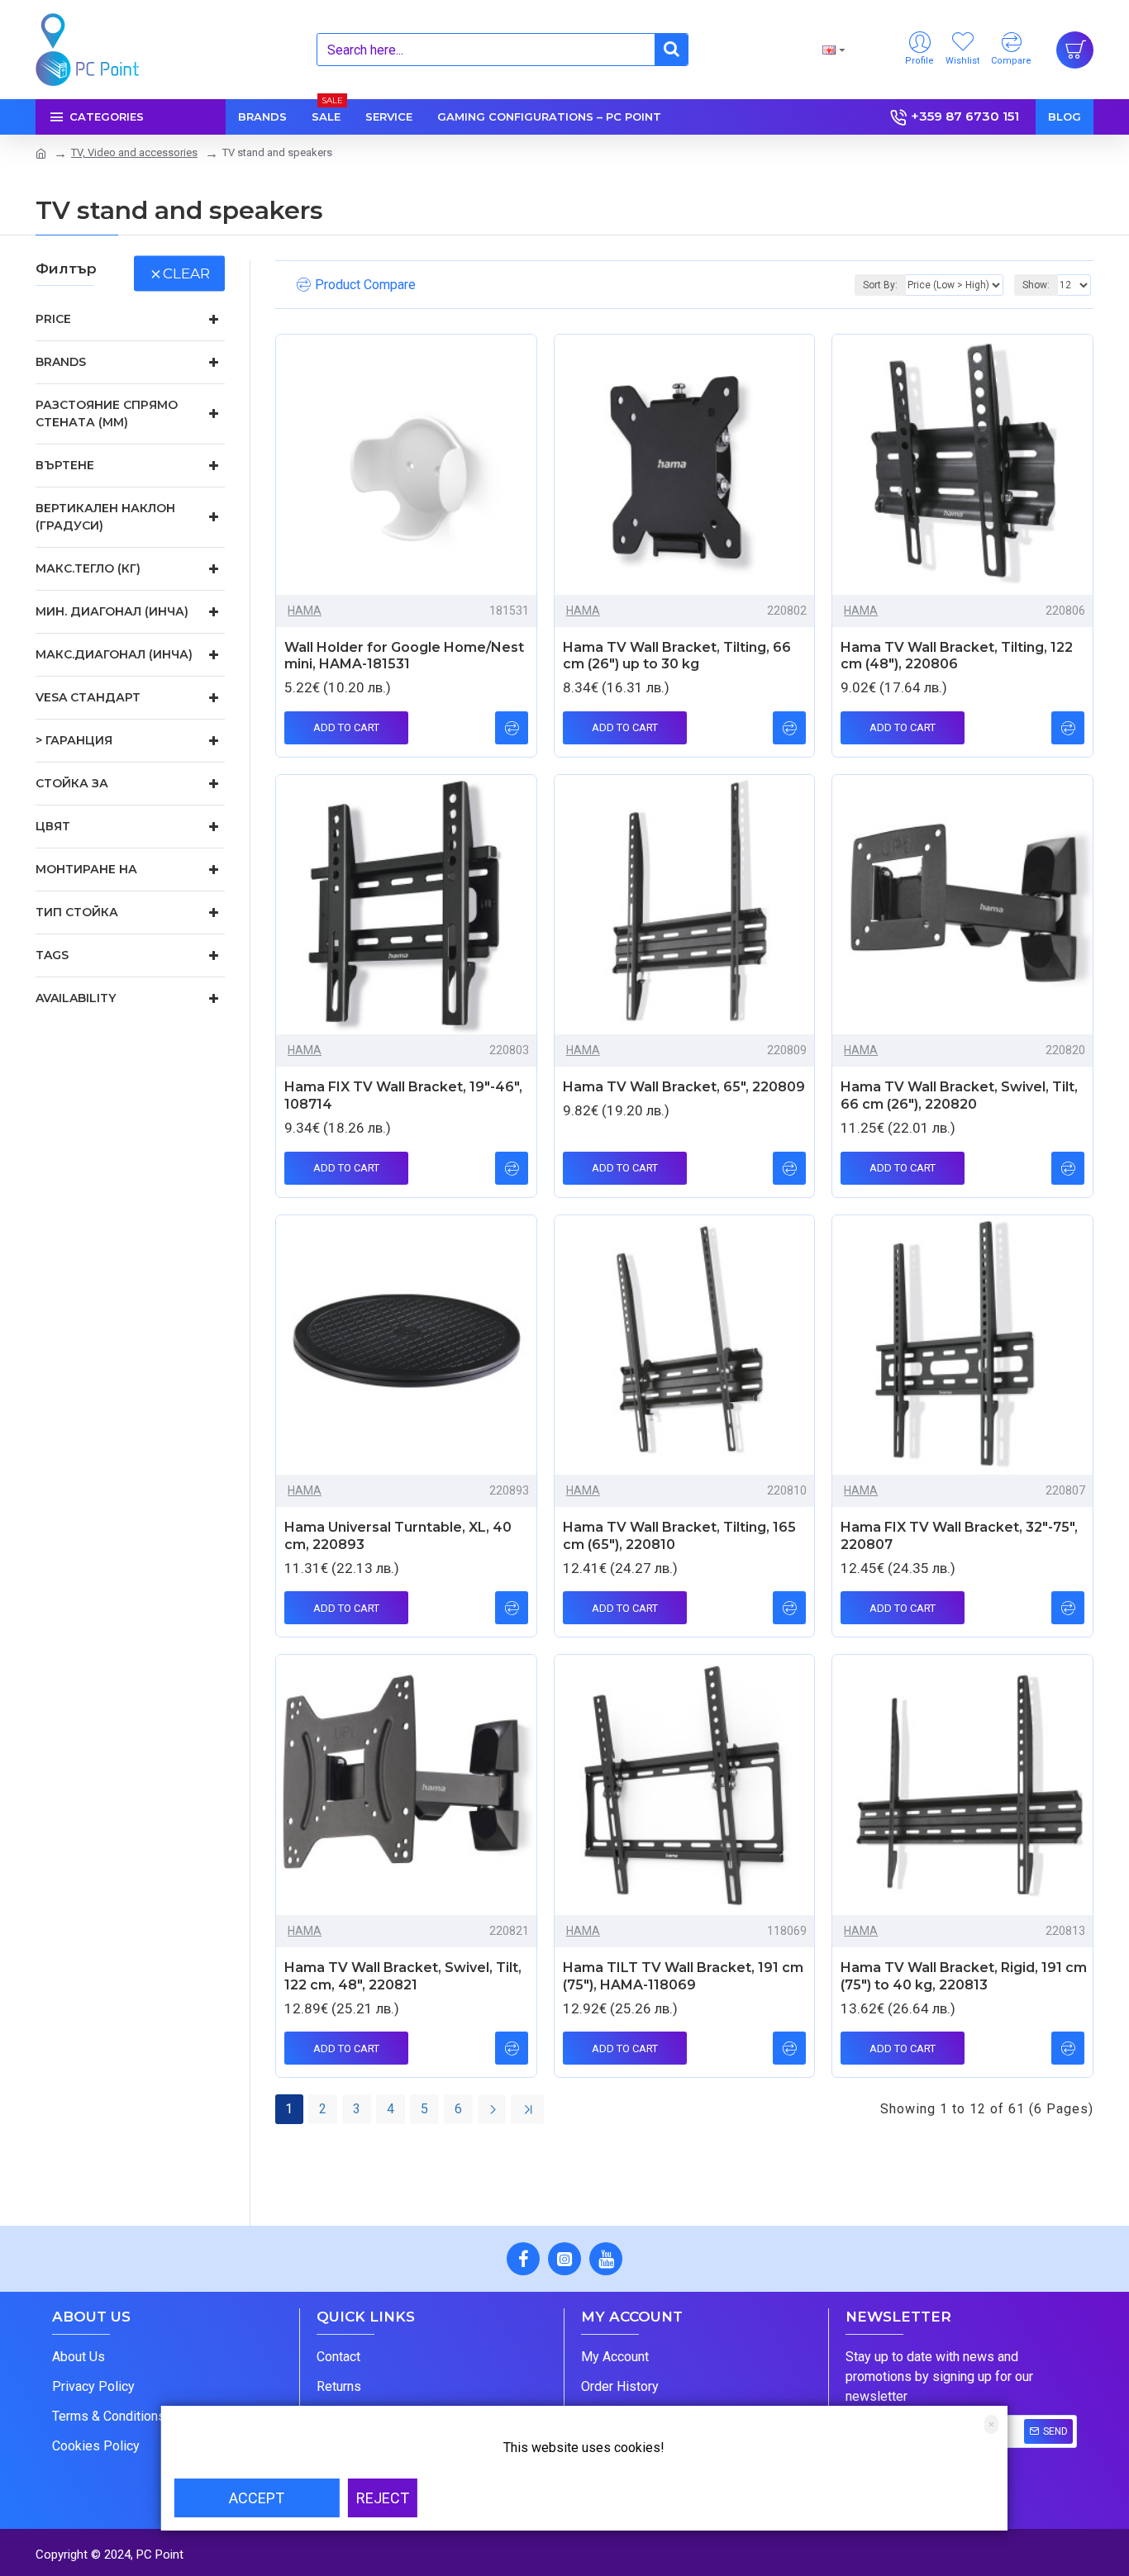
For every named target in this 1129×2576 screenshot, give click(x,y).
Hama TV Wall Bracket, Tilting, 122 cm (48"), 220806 (957, 656)
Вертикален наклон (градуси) (105, 517)
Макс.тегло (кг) (88, 568)
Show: (1036, 285)
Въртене (65, 465)
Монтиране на (86, 869)
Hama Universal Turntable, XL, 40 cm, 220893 (398, 1536)
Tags (52, 955)
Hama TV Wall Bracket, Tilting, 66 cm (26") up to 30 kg (677, 656)
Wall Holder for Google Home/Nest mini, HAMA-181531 (404, 656)
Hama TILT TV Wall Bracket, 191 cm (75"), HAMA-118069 (683, 1976)
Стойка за (72, 783)
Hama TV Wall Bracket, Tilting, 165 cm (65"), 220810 (679, 1536)
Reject (383, 2498)
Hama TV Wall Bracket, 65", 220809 (684, 1087)
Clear (186, 273)
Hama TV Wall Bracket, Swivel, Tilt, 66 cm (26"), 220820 (959, 1096)
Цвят (53, 826)
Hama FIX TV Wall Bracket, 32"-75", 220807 (959, 1536)
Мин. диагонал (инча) (112, 611)
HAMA (305, 611)
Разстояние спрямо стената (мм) (107, 413)
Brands (61, 362)
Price (53, 319)
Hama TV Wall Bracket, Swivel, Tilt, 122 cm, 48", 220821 (403, 1976)
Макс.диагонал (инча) (114, 654)
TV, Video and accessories (134, 152)
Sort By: (880, 285)
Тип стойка (77, 912)
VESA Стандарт (88, 697)
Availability (76, 998)
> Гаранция (74, 740)
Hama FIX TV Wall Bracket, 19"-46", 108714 (403, 1096)
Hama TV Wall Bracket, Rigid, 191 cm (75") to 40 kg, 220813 (964, 1976)
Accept (257, 2498)
